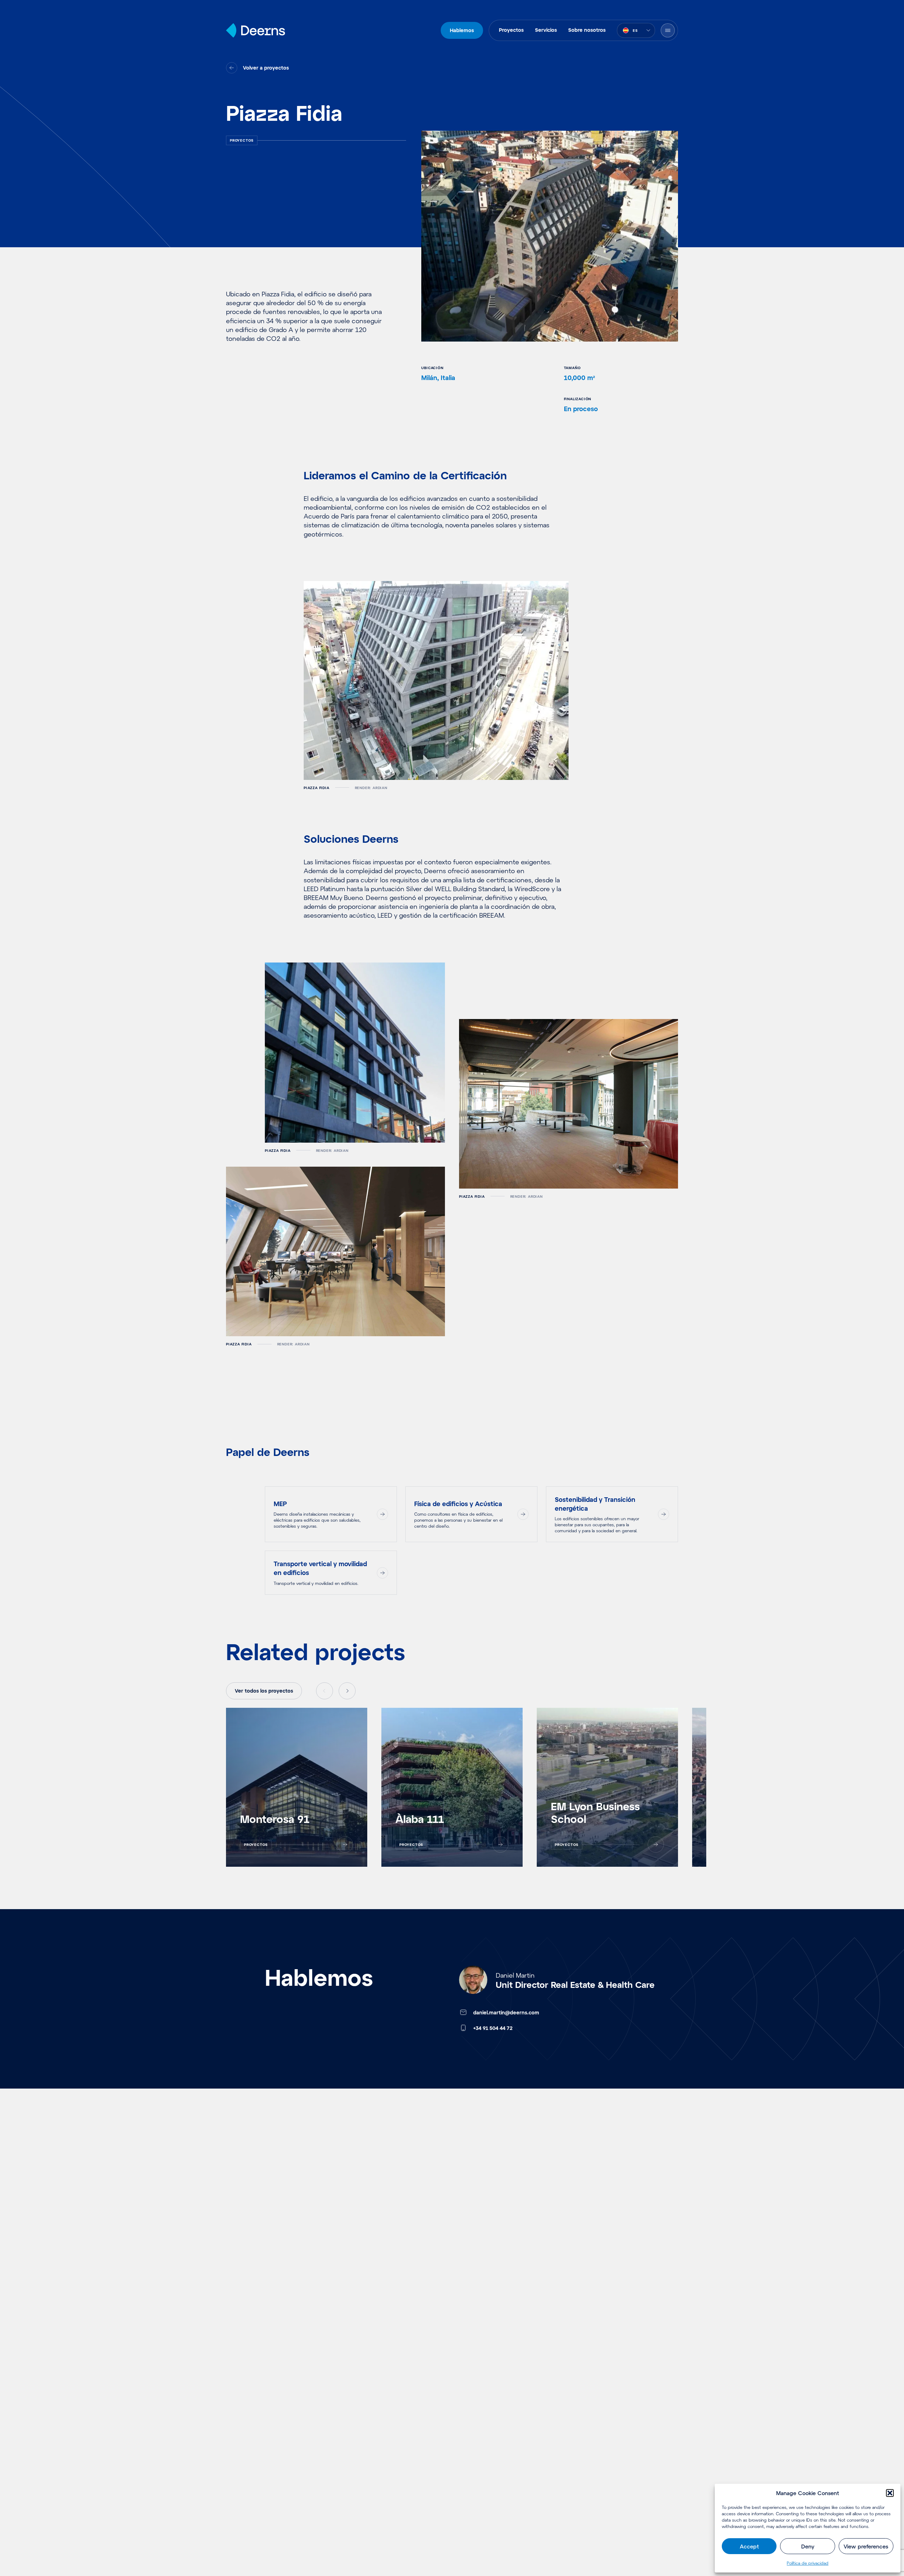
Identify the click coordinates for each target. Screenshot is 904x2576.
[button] (890, 2493)
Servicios (546, 30)
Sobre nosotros (587, 30)
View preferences (866, 2546)
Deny (808, 2546)
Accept (749, 2546)
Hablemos (462, 30)
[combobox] (636, 30)
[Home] (255, 30)
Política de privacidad (808, 2563)
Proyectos (511, 30)
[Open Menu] (668, 30)
